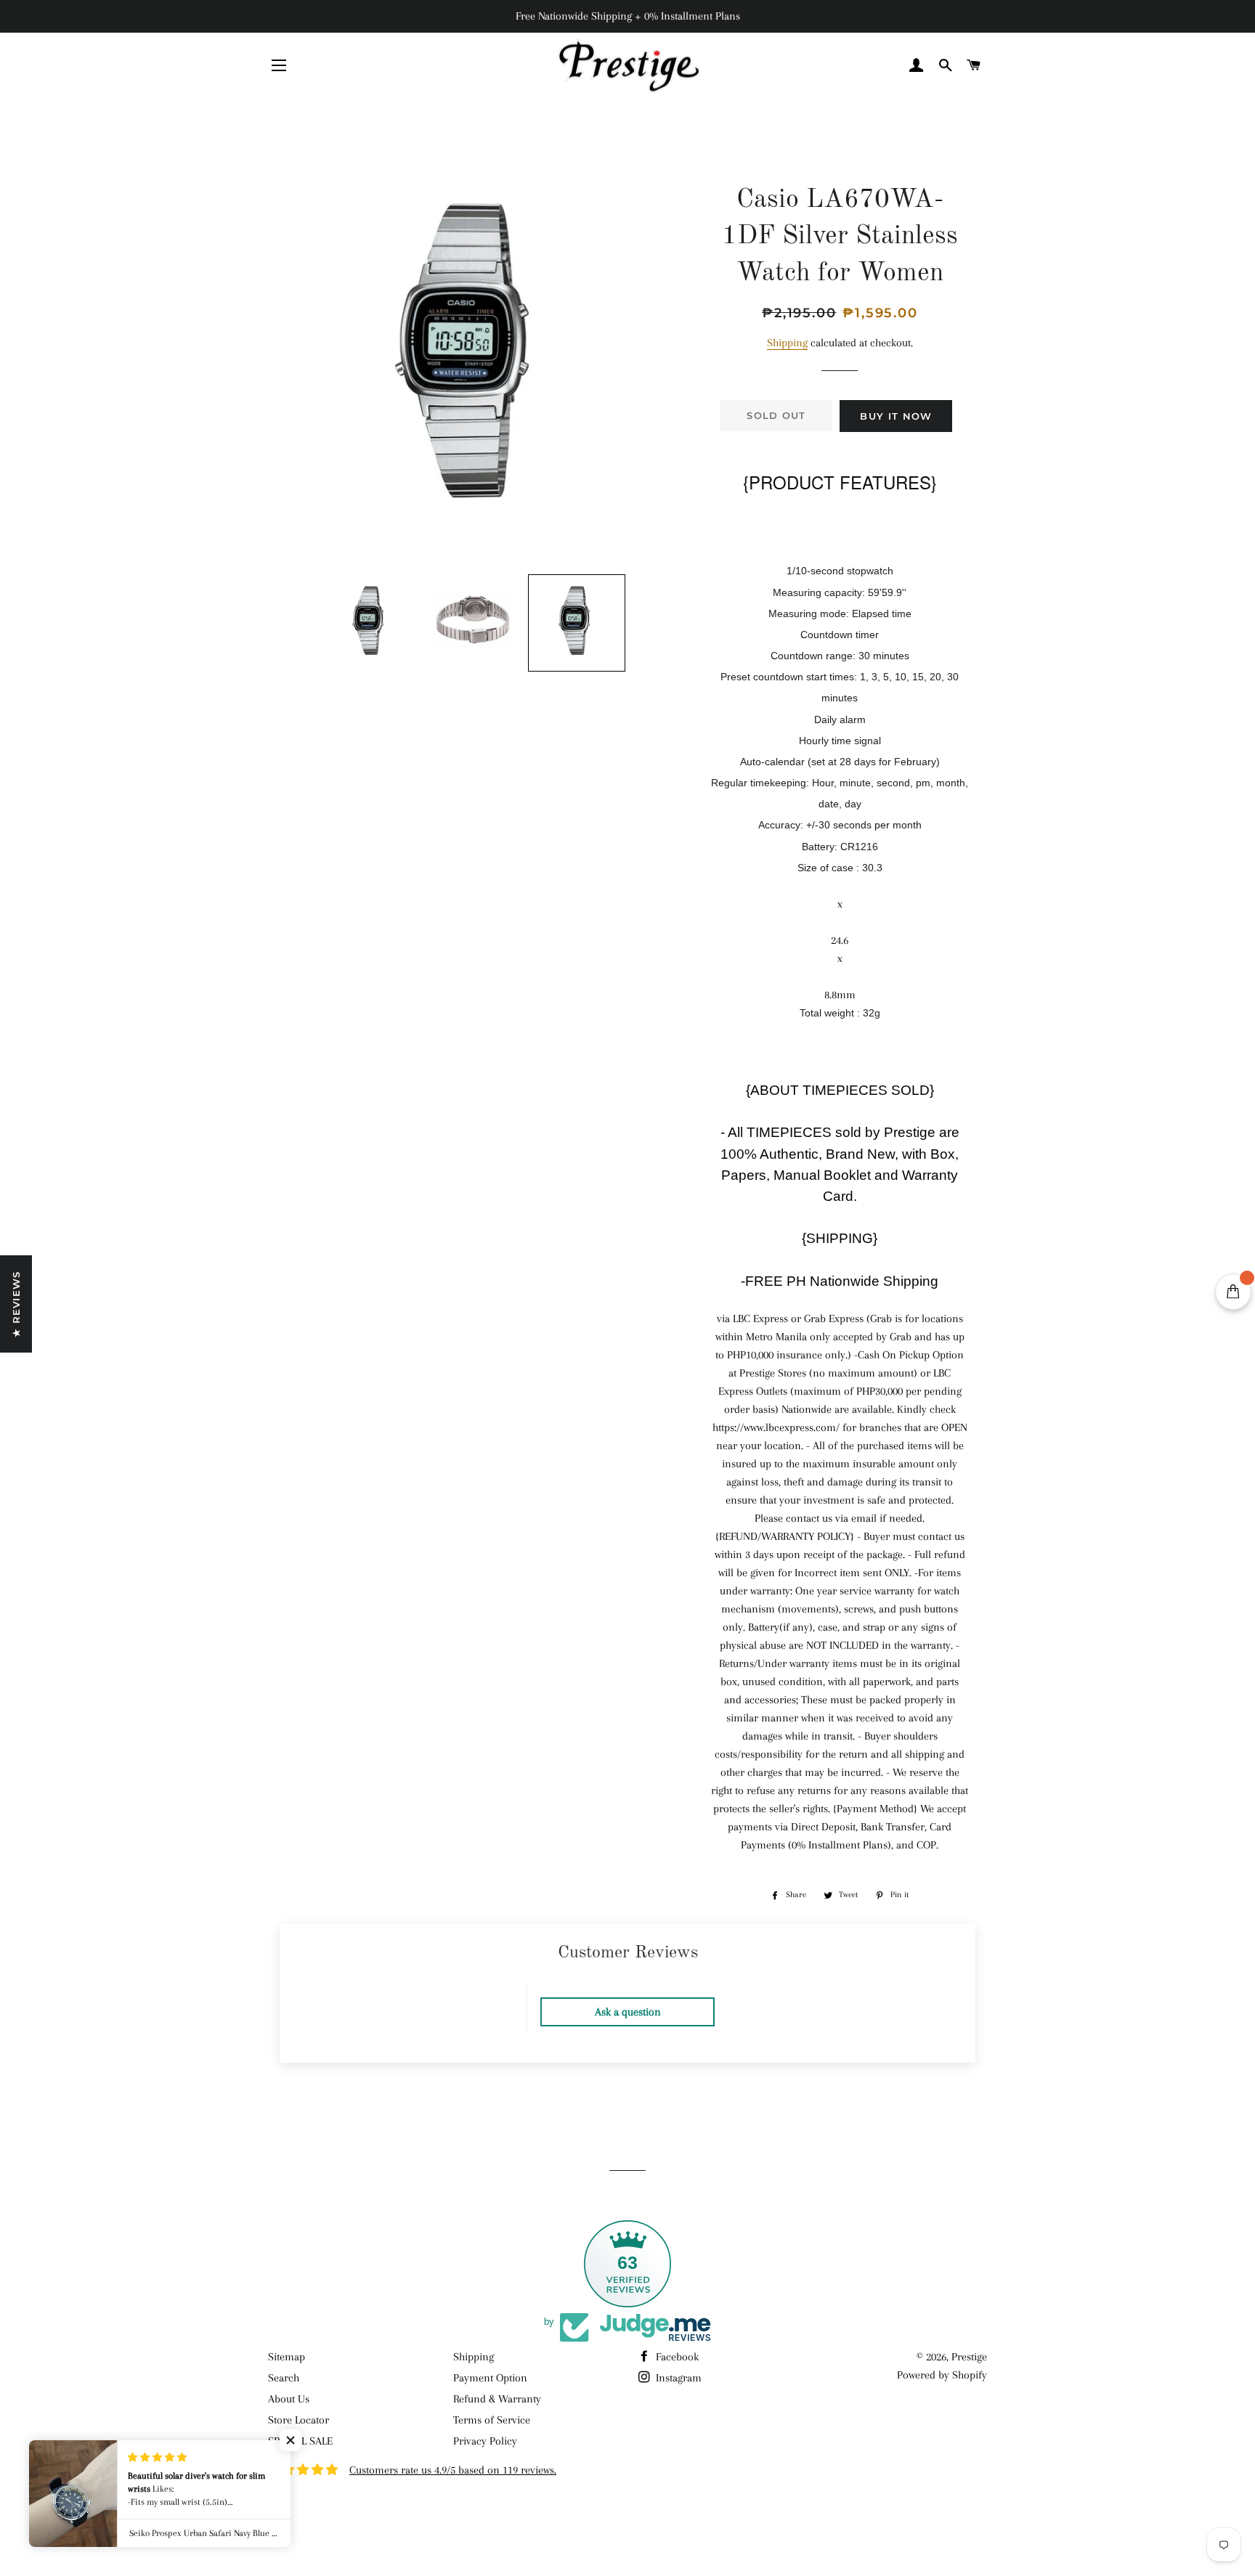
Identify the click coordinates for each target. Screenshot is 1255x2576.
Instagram (677, 2378)
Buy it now (896, 416)
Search (284, 2378)
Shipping (787, 343)
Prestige (969, 2357)
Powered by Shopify (942, 2375)
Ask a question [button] (628, 2012)
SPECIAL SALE (300, 2441)
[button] (370, 623)
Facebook (676, 2357)
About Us (289, 2399)
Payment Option (490, 2378)
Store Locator (298, 2420)
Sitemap (287, 2357)
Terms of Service (492, 2420)
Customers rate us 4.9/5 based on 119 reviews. (453, 2470)
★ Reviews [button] (16, 1304)
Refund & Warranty (497, 2399)
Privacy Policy (485, 2441)
